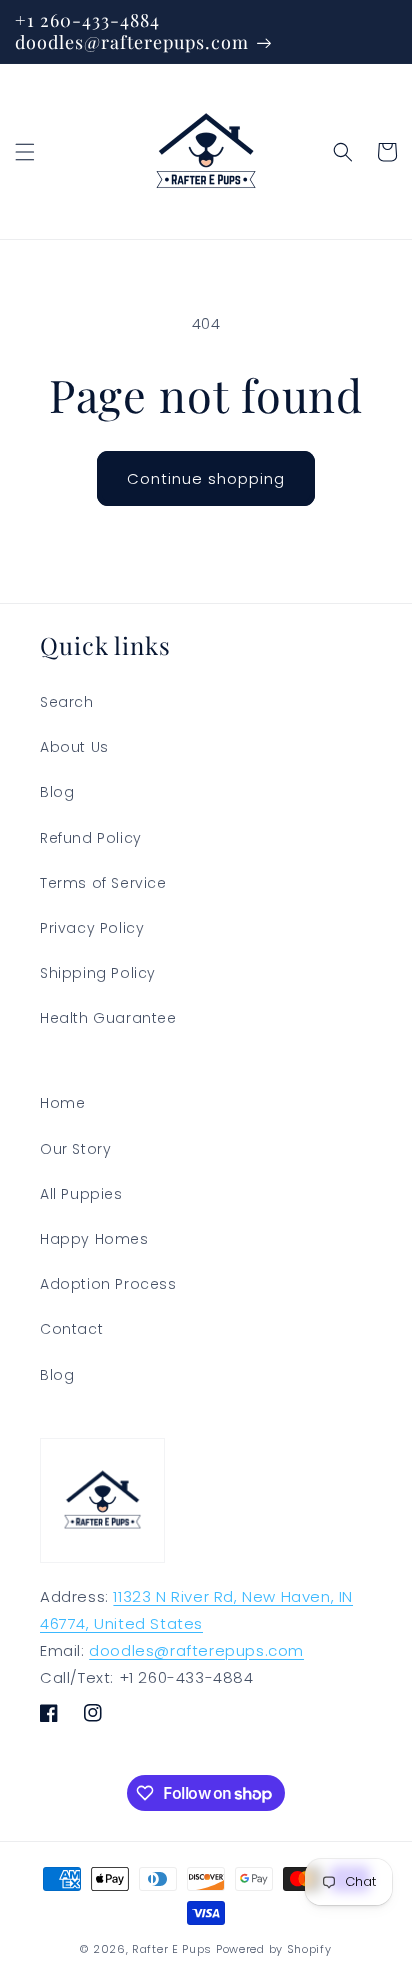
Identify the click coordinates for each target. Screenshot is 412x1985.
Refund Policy (91, 838)
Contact (71, 1329)
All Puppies (81, 1194)
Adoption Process (108, 1284)
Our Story (75, 1149)
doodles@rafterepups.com (196, 1650)
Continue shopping (206, 478)
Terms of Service (103, 883)
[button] (25, 152)
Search (67, 702)
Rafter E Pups (172, 1949)
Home (62, 1103)
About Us (74, 747)
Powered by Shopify (274, 1949)
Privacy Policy (92, 928)
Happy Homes (94, 1239)
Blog (57, 792)
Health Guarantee (108, 1018)
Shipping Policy (98, 973)
